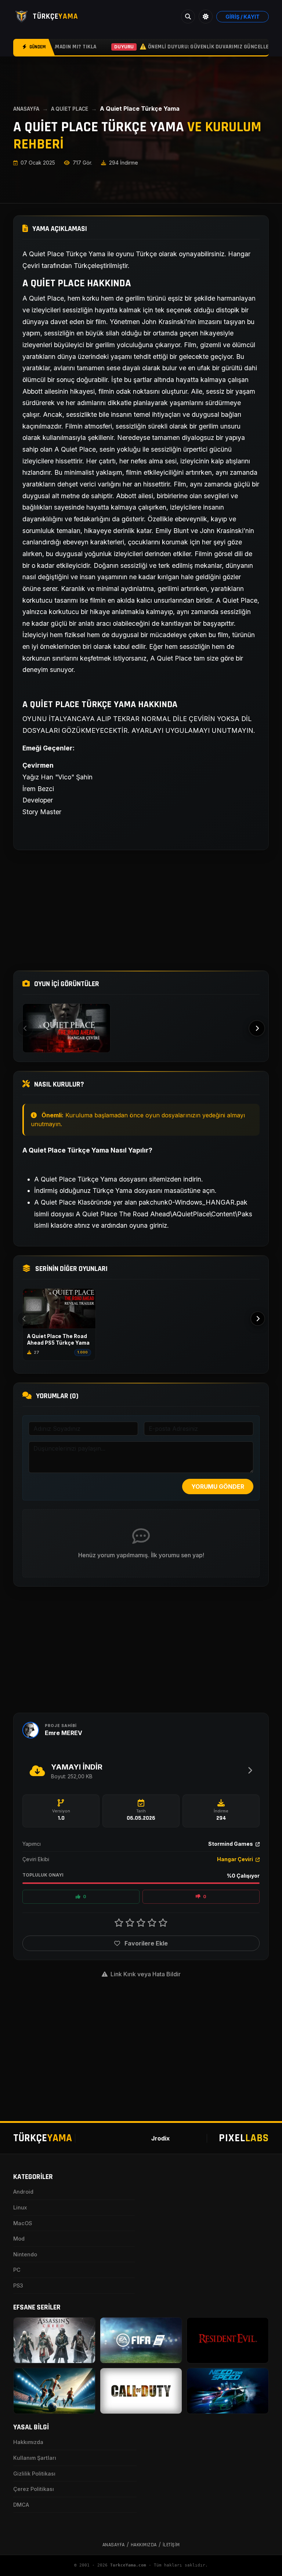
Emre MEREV (64, 1733)
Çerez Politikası (34, 2489)
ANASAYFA (26, 109)
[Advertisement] (141, 910)
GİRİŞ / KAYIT (243, 17)
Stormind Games (231, 1844)
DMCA (21, 2505)
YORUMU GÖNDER (218, 1487)
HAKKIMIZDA (144, 2545)
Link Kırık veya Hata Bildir (145, 1974)
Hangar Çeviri (236, 1859)
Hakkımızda (28, 2442)
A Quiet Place (70, 109)
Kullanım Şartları (35, 2458)
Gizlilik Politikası (34, 2474)
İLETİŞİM (171, 2545)
